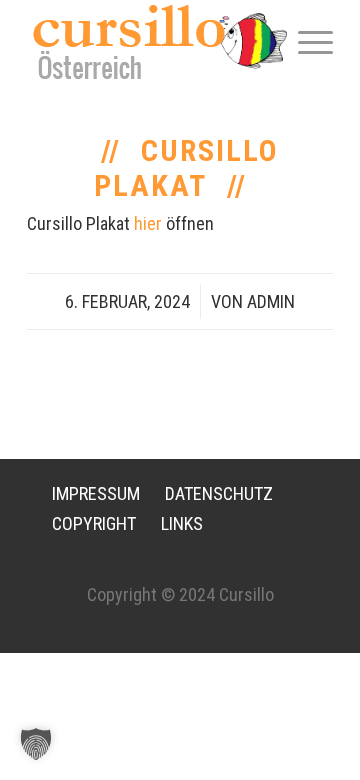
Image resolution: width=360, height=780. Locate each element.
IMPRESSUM (96, 493)
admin (271, 301)
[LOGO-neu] (149, 41)
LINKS (182, 523)
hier (148, 223)
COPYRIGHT (94, 523)
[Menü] (305, 41)
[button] (36, 744)
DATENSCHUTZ (219, 493)
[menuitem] (305, 41)
